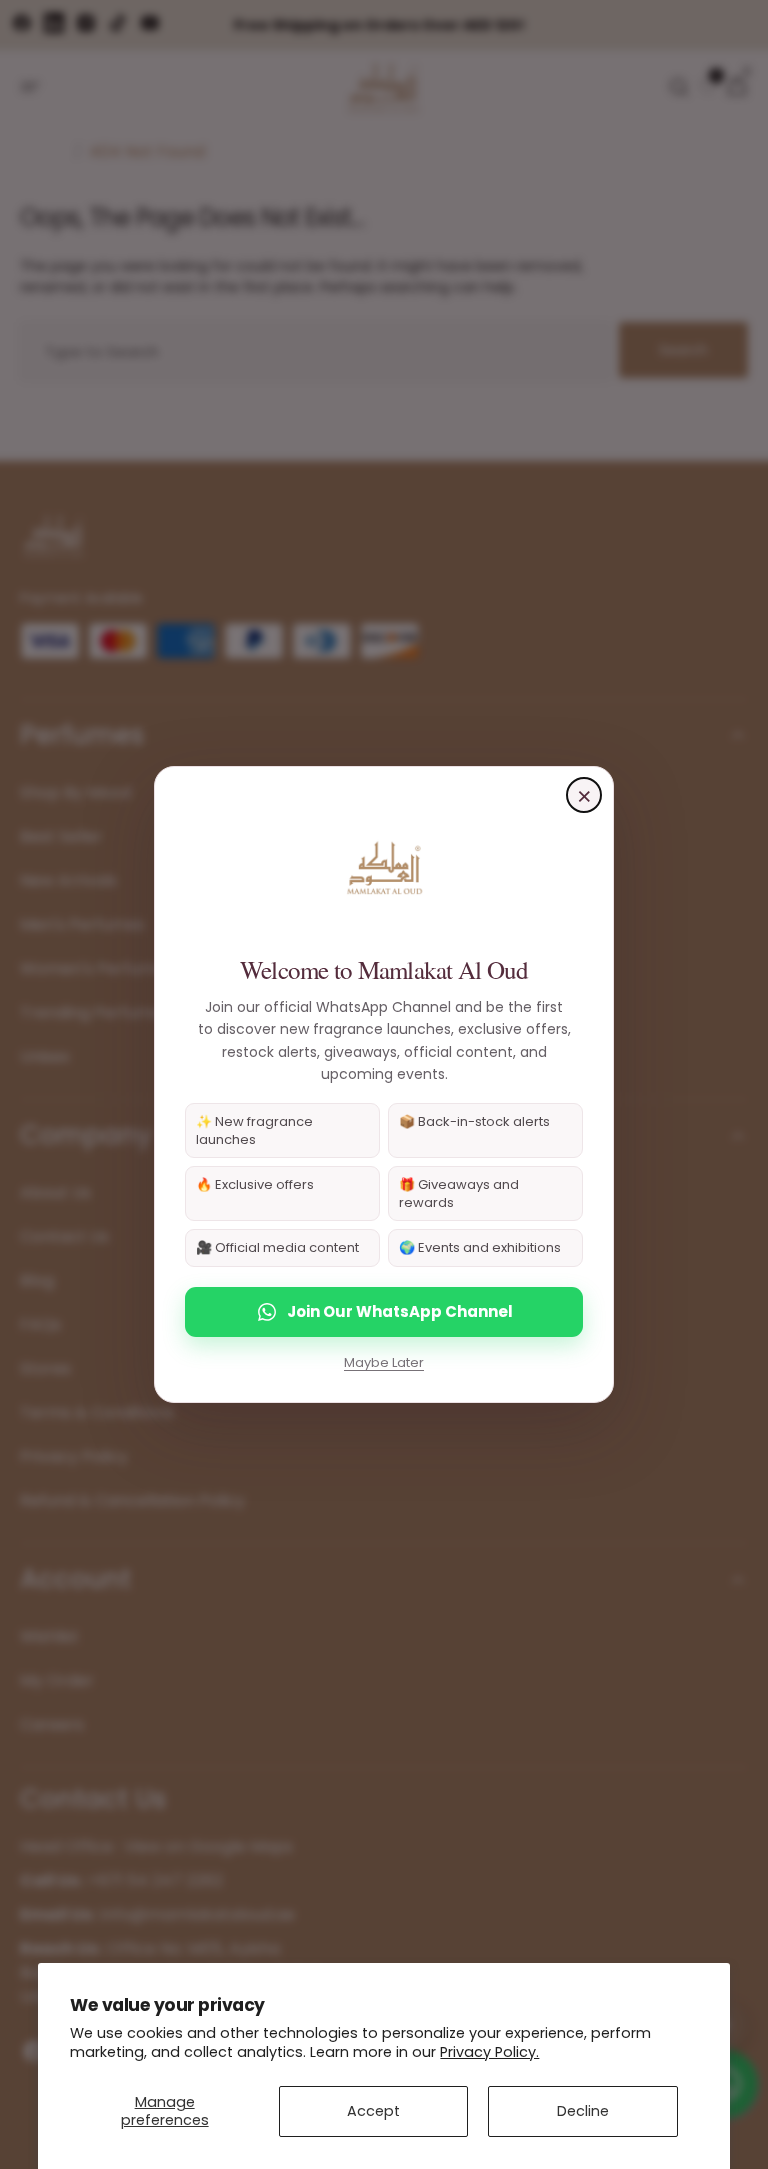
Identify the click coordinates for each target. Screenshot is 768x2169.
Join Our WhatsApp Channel (400, 1311)
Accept (373, 2111)
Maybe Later (384, 1362)
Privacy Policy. (489, 2052)
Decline (583, 2111)
